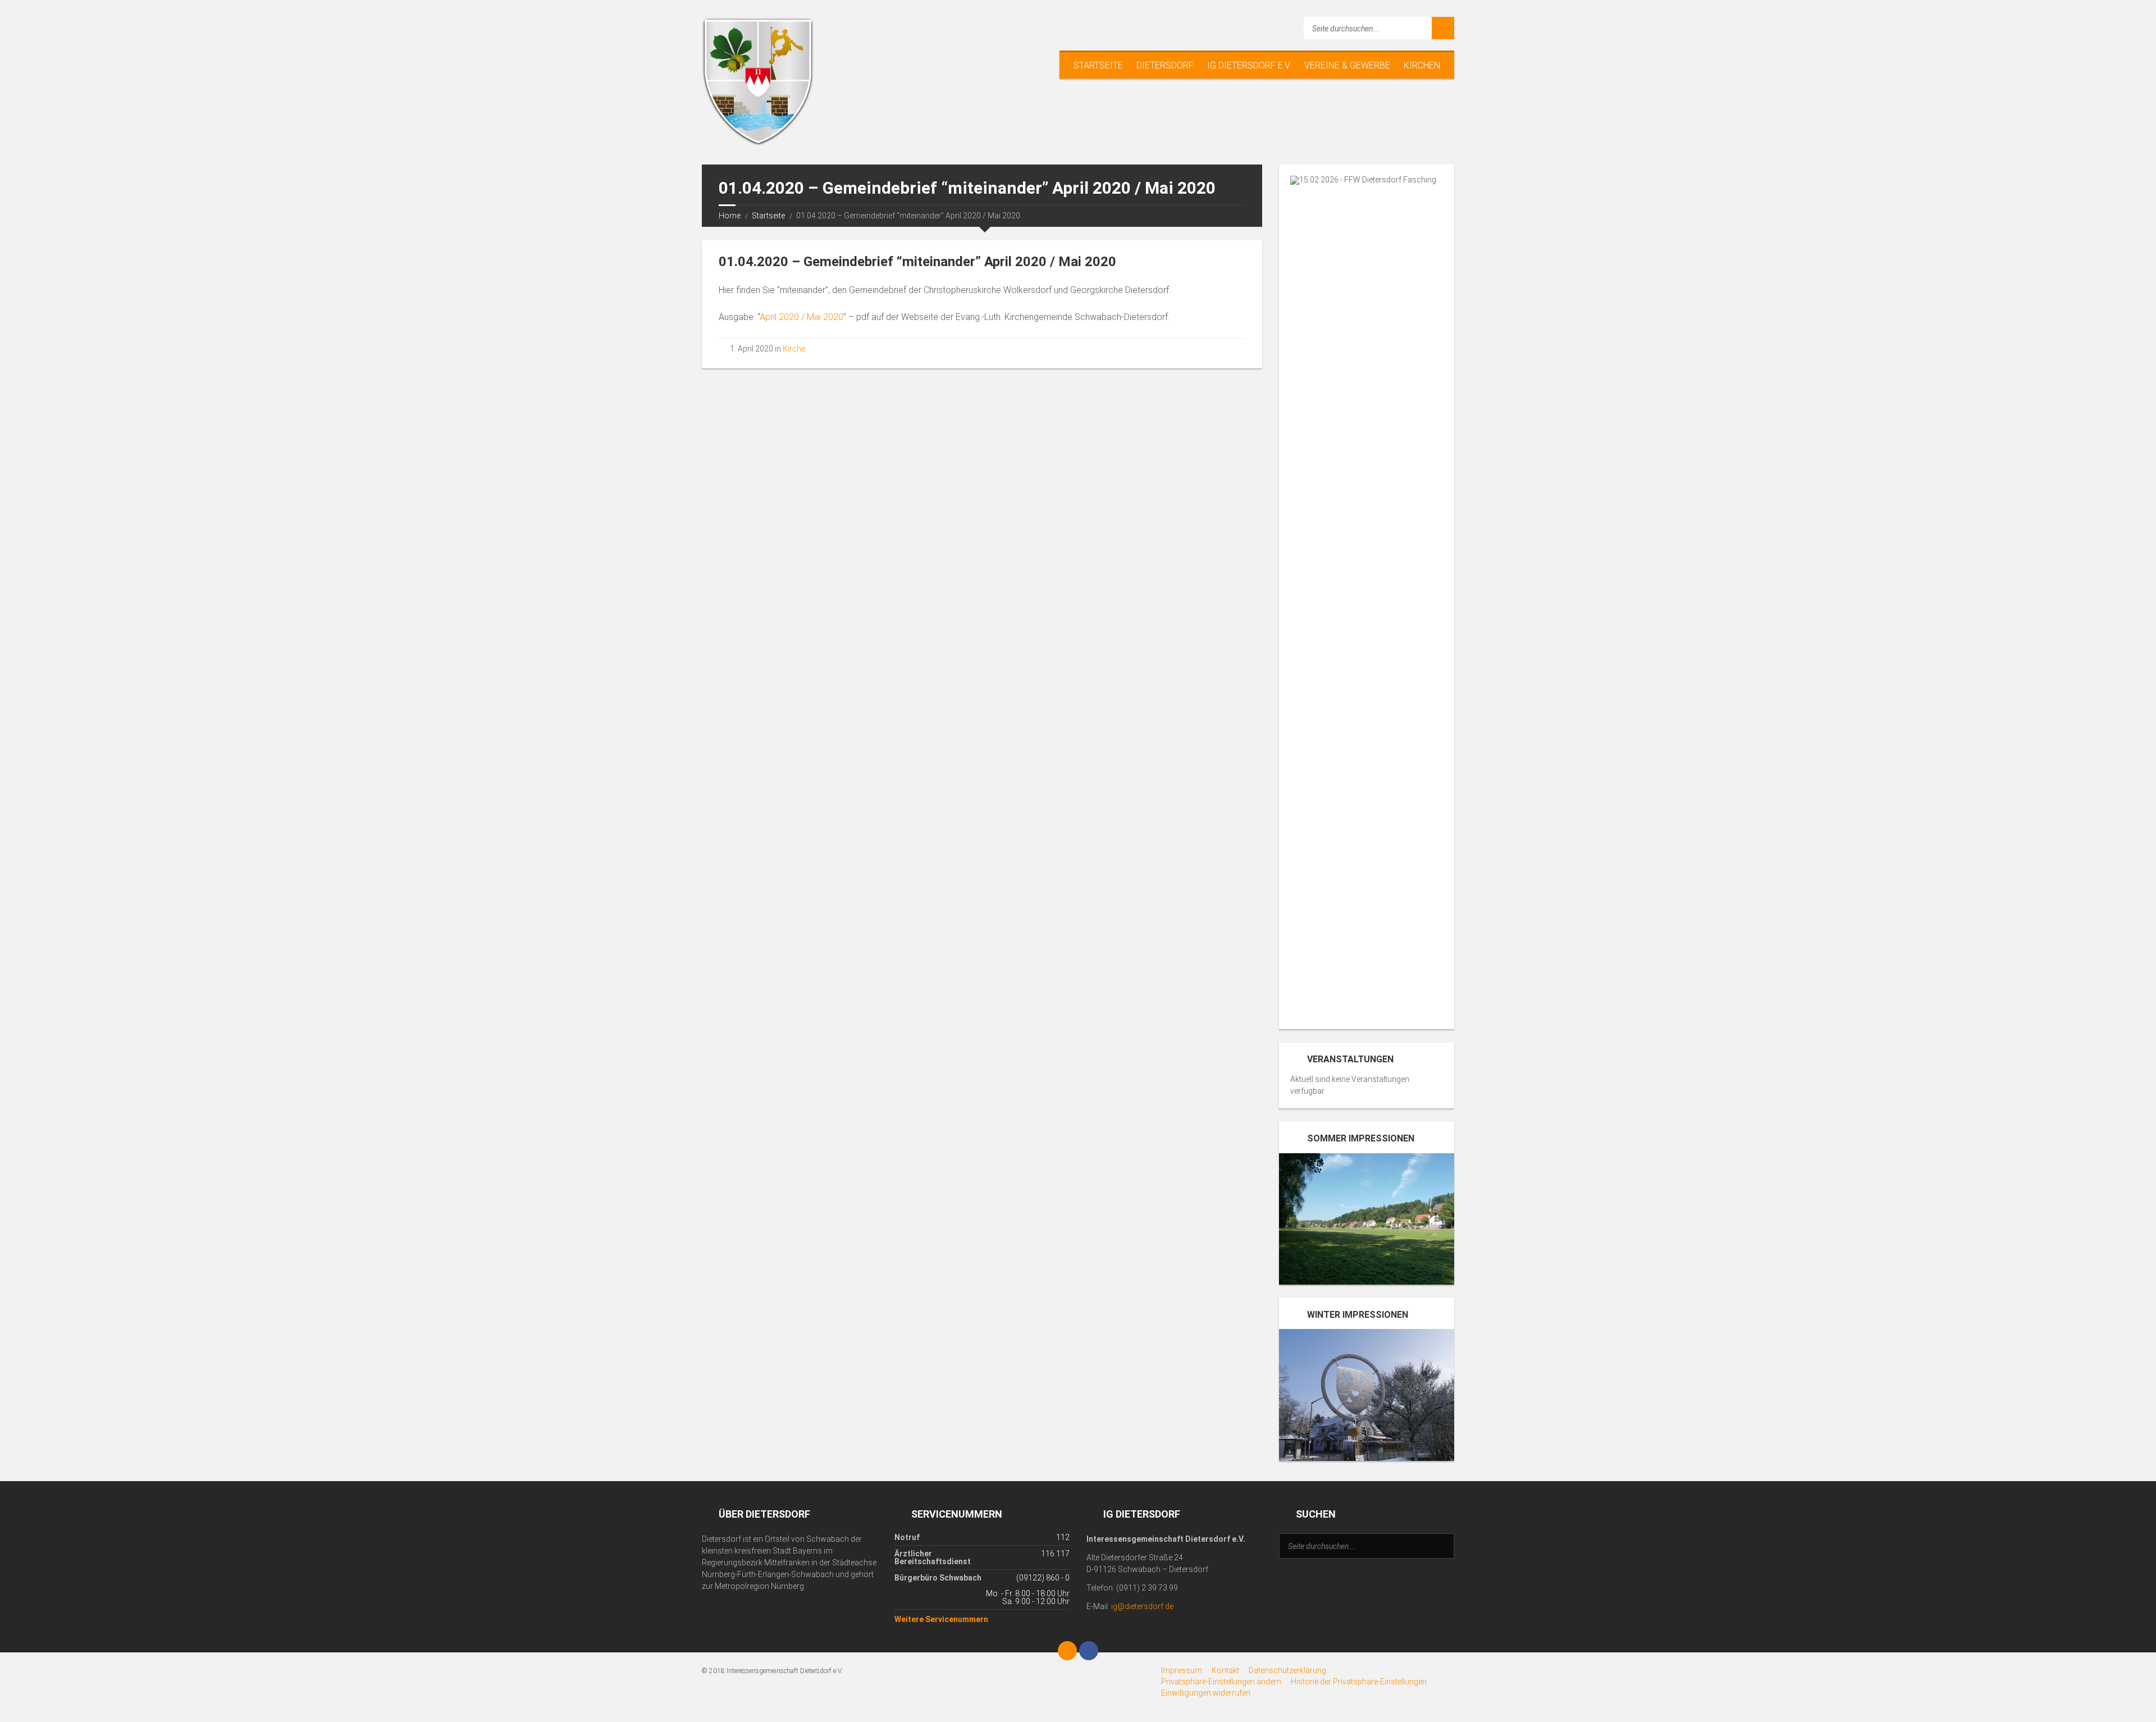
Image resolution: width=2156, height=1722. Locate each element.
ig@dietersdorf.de (1142, 1606)
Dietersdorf (1165, 65)
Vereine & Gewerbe (1347, 65)
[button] (1221, 1682)
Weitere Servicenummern (941, 1619)
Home (730, 216)
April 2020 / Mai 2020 (801, 317)
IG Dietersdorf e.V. (1249, 65)
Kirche (794, 349)
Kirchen (1422, 65)
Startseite (1098, 65)
